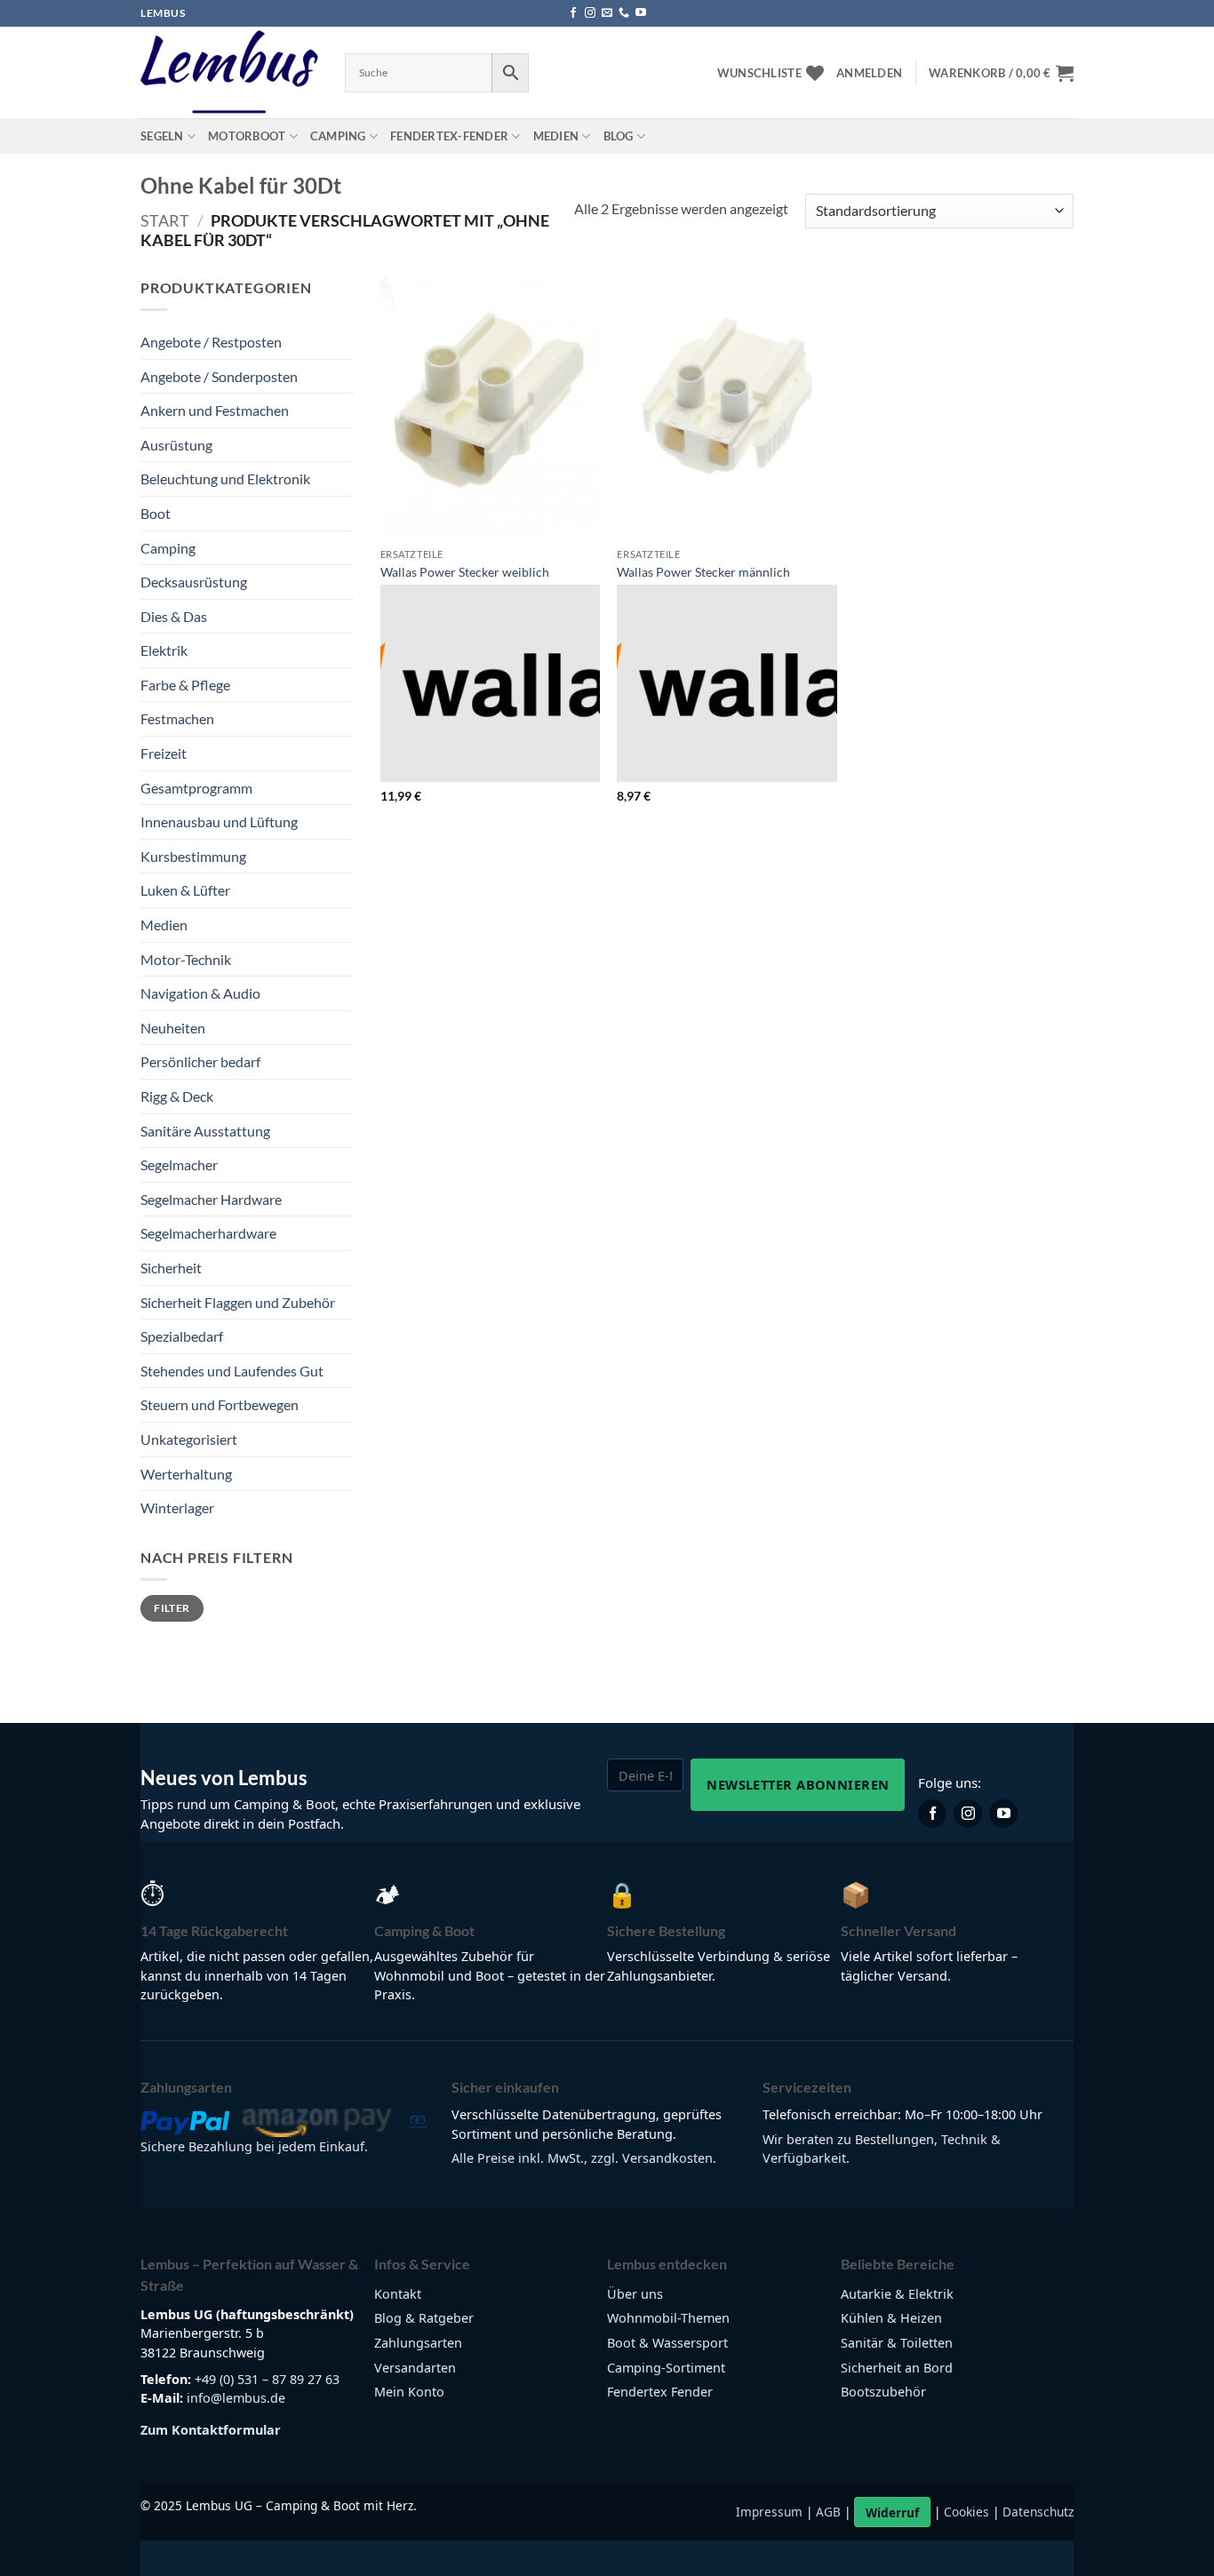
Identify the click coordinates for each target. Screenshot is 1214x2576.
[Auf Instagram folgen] (590, 13)
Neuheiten (173, 1028)
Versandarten (415, 2368)
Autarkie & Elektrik (897, 2294)
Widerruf (892, 2512)
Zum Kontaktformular (211, 2430)
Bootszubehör (883, 2392)
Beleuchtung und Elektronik (225, 479)
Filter (172, 1608)
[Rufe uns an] (624, 13)
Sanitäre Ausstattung (205, 1131)
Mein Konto (409, 2392)
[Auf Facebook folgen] (573, 13)
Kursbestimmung (193, 856)
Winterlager (177, 1507)
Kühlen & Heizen (891, 2318)
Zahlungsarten (418, 2343)
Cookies (966, 2512)
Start (165, 220)
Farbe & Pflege (185, 685)
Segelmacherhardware (208, 1233)
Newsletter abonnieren (798, 1784)
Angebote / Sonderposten (219, 376)
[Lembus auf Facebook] (932, 1814)
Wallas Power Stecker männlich (703, 572)
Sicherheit (171, 1268)
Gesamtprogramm (196, 788)
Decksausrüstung (194, 582)
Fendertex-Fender (449, 136)
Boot (156, 513)
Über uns (635, 2294)
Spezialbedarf (182, 1336)
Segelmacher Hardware (211, 1199)
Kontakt (398, 2294)
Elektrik (164, 650)
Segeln (162, 136)
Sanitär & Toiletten (897, 2343)
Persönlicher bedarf (200, 1061)
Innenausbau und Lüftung (219, 821)
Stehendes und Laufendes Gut (232, 1371)
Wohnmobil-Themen (668, 2318)
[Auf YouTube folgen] (641, 13)
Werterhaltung (186, 1474)
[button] (869, 73)
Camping (338, 136)
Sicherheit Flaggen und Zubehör (238, 1302)
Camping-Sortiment (666, 2368)
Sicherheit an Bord (897, 2368)
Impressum (769, 2512)
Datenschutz (1038, 2512)
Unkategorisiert (189, 1439)
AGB (828, 2512)
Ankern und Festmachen (215, 410)
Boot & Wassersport (667, 2343)
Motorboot (247, 136)
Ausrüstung (176, 445)
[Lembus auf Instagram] (968, 1814)
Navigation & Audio (200, 993)
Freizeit (164, 753)
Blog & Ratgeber (424, 2318)
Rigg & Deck (177, 1096)
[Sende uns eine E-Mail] (607, 13)
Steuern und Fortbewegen (220, 1404)
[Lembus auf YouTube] (1003, 1814)
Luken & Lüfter (185, 890)
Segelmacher (179, 1164)
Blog (619, 136)
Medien (556, 136)
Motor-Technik (186, 959)
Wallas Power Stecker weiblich (465, 572)
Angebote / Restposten (211, 342)
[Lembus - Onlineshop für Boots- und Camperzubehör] (229, 73)
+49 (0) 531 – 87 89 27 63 (267, 2379)
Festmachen (177, 718)
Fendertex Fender (660, 2392)
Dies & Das (174, 616)
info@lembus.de (236, 2398)
